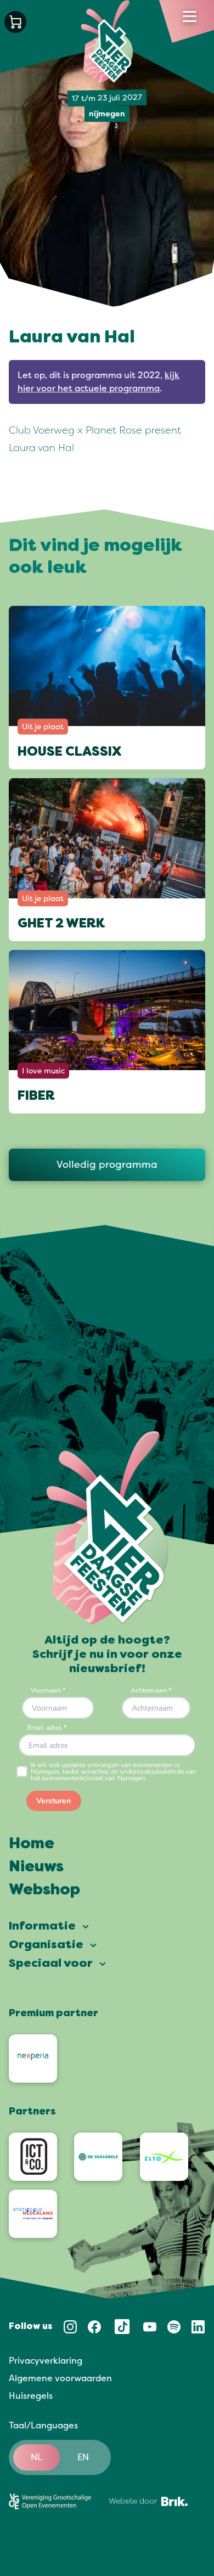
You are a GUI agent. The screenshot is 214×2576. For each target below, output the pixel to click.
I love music (43, 1070)
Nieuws (36, 1868)
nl (36, 2457)
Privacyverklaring (46, 2361)
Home (32, 1844)
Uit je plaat (43, 726)
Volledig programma (107, 1165)
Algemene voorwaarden (60, 2378)
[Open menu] (190, 16)
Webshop (44, 1891)
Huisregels (31, 2396)
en (83, 2457)
